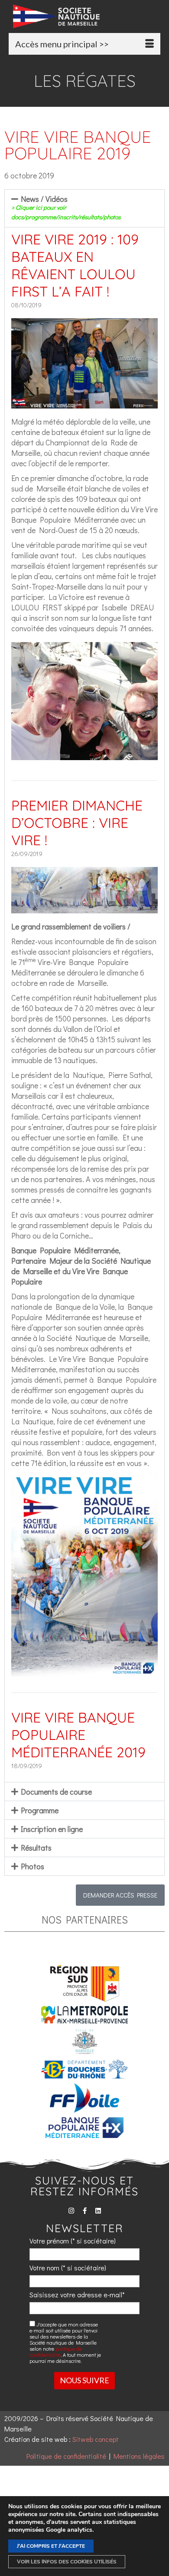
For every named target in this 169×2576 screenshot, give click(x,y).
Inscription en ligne (52, 1829)
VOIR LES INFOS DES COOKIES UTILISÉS (67, 2562)
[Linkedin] (98, 2211)
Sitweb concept (96, 2439)
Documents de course (56, 1792)
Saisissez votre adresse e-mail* (77, 2294)
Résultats (36, 1848)
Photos (32, 1866)
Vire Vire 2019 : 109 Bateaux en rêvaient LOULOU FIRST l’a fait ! (75, 265)
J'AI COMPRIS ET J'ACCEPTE (51, 2546)
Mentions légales (139, 2456)
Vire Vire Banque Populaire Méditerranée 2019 (78, 1735)
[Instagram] (71, 2211)
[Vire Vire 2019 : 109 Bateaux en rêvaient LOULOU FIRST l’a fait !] (84, 403)
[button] (84, 208)
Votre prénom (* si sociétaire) (73, 2241)
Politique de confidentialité (66, 2456)
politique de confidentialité (56, 2352)
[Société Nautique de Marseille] (87, 16)
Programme (40, 1810)
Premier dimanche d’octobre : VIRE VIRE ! (77, 823)
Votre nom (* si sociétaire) (68, 2268)
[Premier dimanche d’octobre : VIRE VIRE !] (84, 908)
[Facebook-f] (85, 2211)
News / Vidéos (66, 207)
